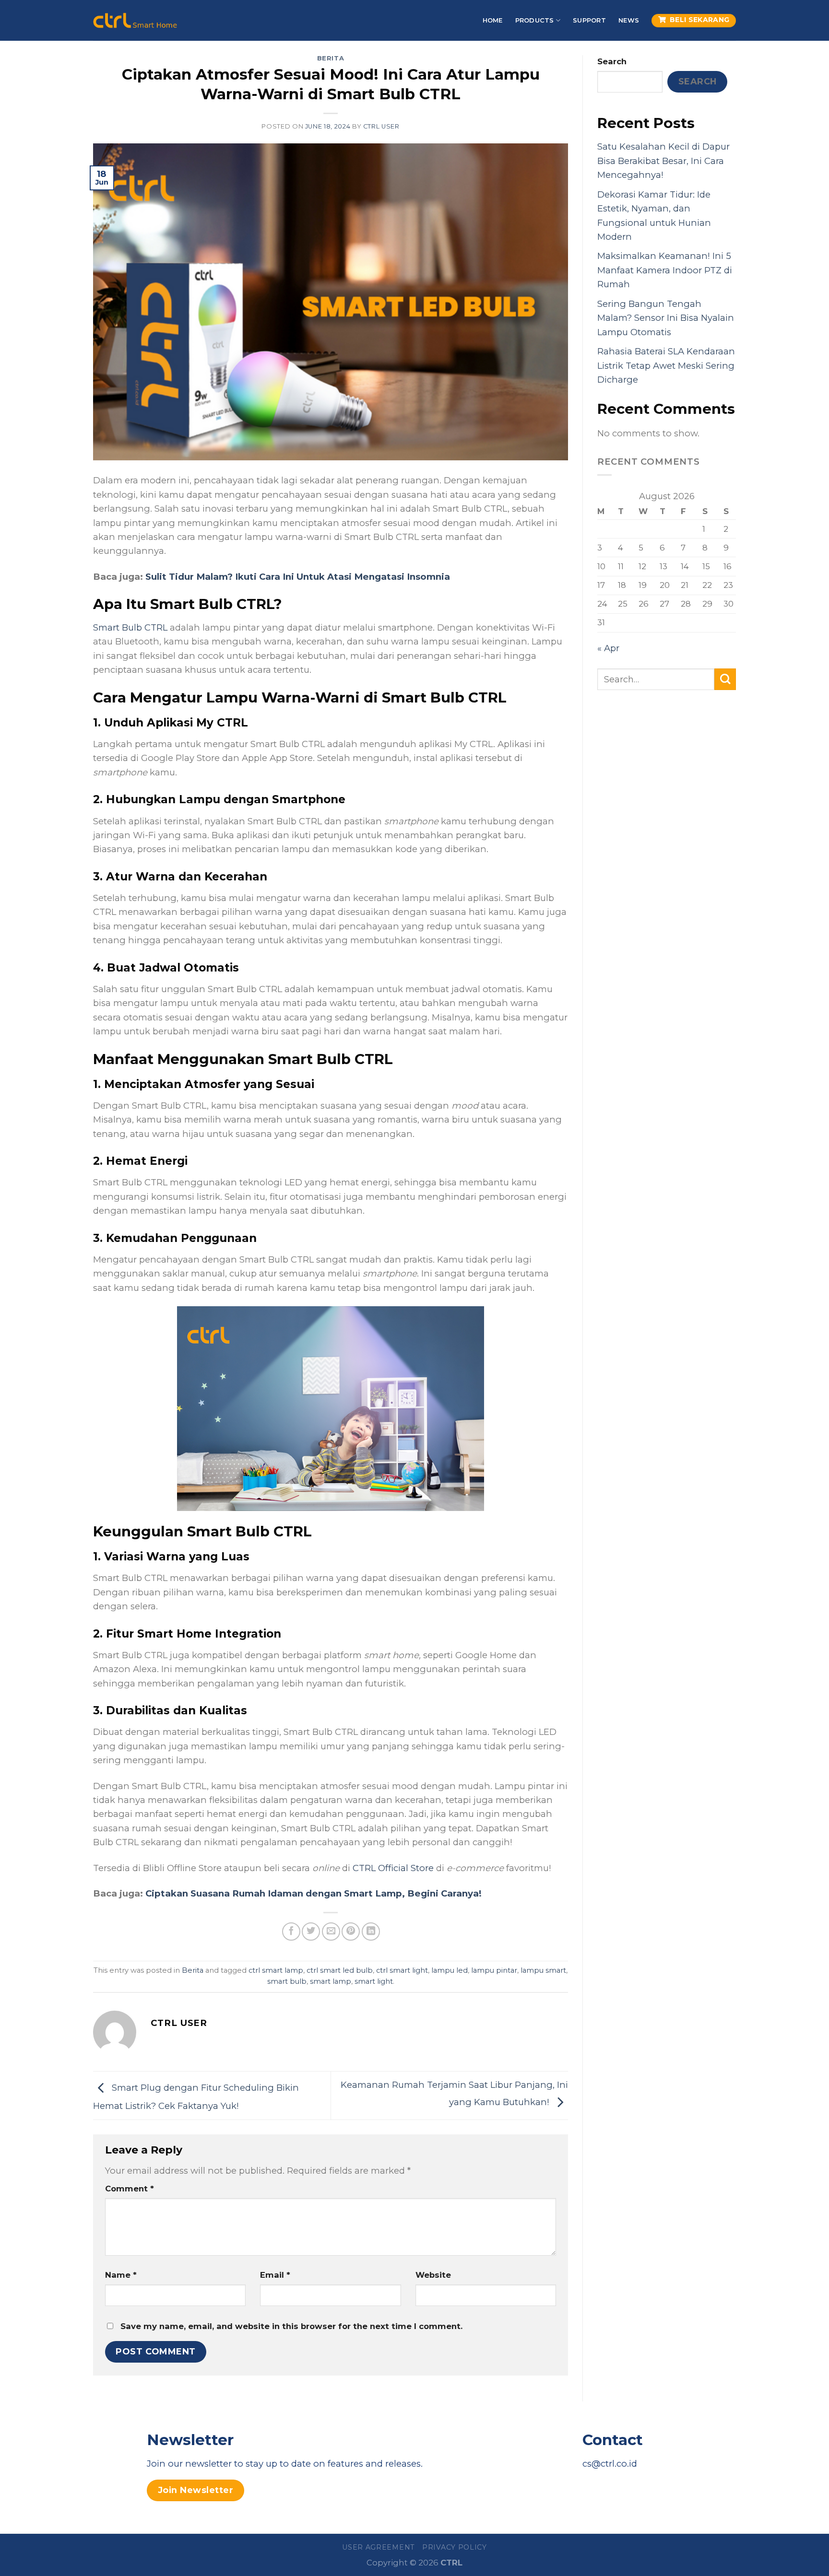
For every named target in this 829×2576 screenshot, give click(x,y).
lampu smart (543, 1970)
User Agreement (378, 2547)
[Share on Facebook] (291, 1932)
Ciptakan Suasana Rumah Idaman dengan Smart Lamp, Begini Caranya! (314, 1893)
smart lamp (331, 1981)
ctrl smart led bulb (340, 1970)
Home (493, 20)
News (629, 20)
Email (275, 2275)
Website (433, 2275)
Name (121, 2275)
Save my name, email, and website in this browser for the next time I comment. (291, 2326)
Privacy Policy (455, 2547)
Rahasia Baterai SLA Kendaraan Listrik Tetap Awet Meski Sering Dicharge (666, 365)
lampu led (450, 1970)
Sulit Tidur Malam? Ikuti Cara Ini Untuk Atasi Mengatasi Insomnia (298, 577)
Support (589, 20)
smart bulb (287, 1981)
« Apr (608, 648)
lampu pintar (494, 1970)
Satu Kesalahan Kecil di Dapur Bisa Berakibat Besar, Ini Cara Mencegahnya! (663, 161)
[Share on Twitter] (311, 1932)
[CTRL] (135, 20)
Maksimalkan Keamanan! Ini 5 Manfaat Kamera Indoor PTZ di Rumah (665, 270)
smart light (374, 1981)
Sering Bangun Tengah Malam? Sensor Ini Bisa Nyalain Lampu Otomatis (666, 318)
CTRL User (381, 126)
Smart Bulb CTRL (130, 627)
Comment (130, 2189)
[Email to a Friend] (331, 1932)
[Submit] (725, 679)
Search (612, 61)
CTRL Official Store (393, 1868)
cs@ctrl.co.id (610, 2464)
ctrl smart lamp (276, 1970)
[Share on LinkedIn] (371, 1932)
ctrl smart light (402, 1970)
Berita (331, 58)
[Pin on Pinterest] (351, 1932)
